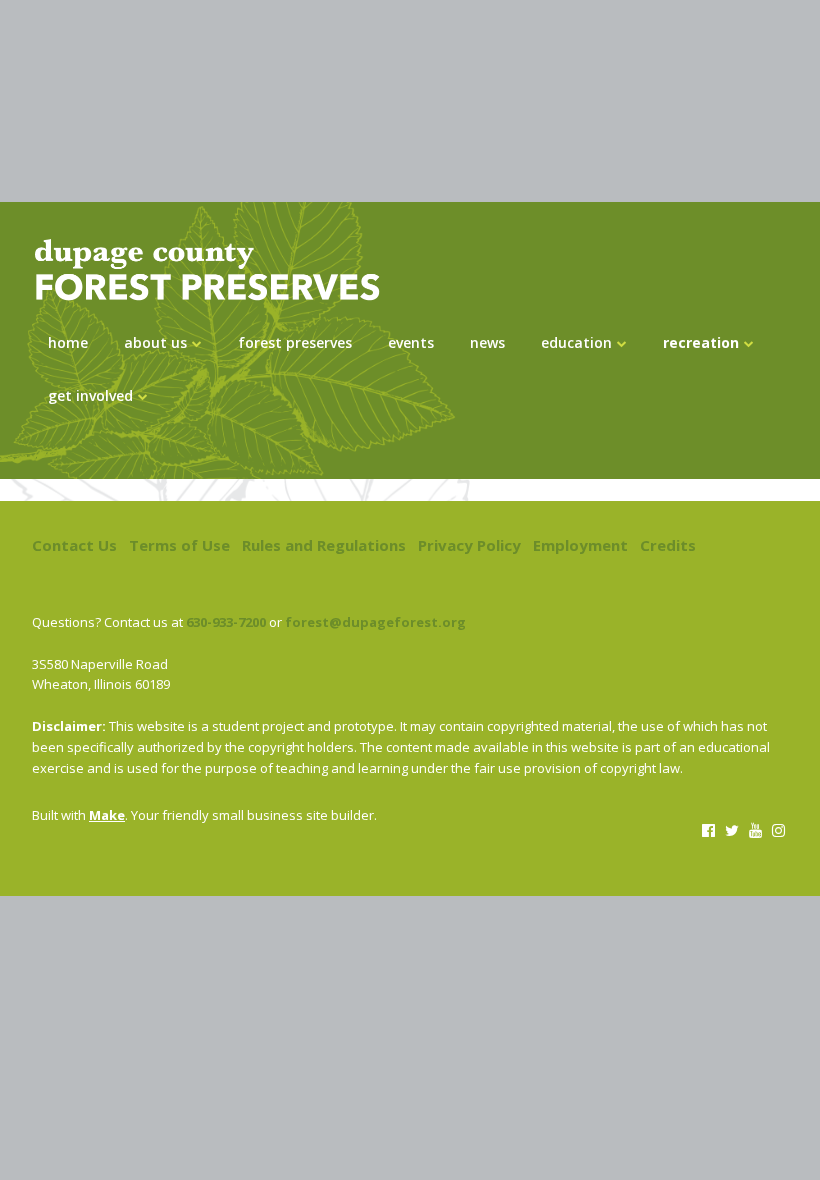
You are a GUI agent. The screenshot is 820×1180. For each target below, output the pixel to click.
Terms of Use (179, 545)
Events (411, 342)
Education (576, 342)
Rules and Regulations (324, 545)
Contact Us (74, 545)
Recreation (701, 342)
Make (107, 815)
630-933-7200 (226, 622)
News (487, 342)
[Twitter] (731, 830)
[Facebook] (708, 830)
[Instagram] (778, 830)
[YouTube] (754, 830)
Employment (580, 545)
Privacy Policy (469, 545)
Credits (668, 545)
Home (68, 342)
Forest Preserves (295, 342)
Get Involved (90, 395)
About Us (155, 342)
